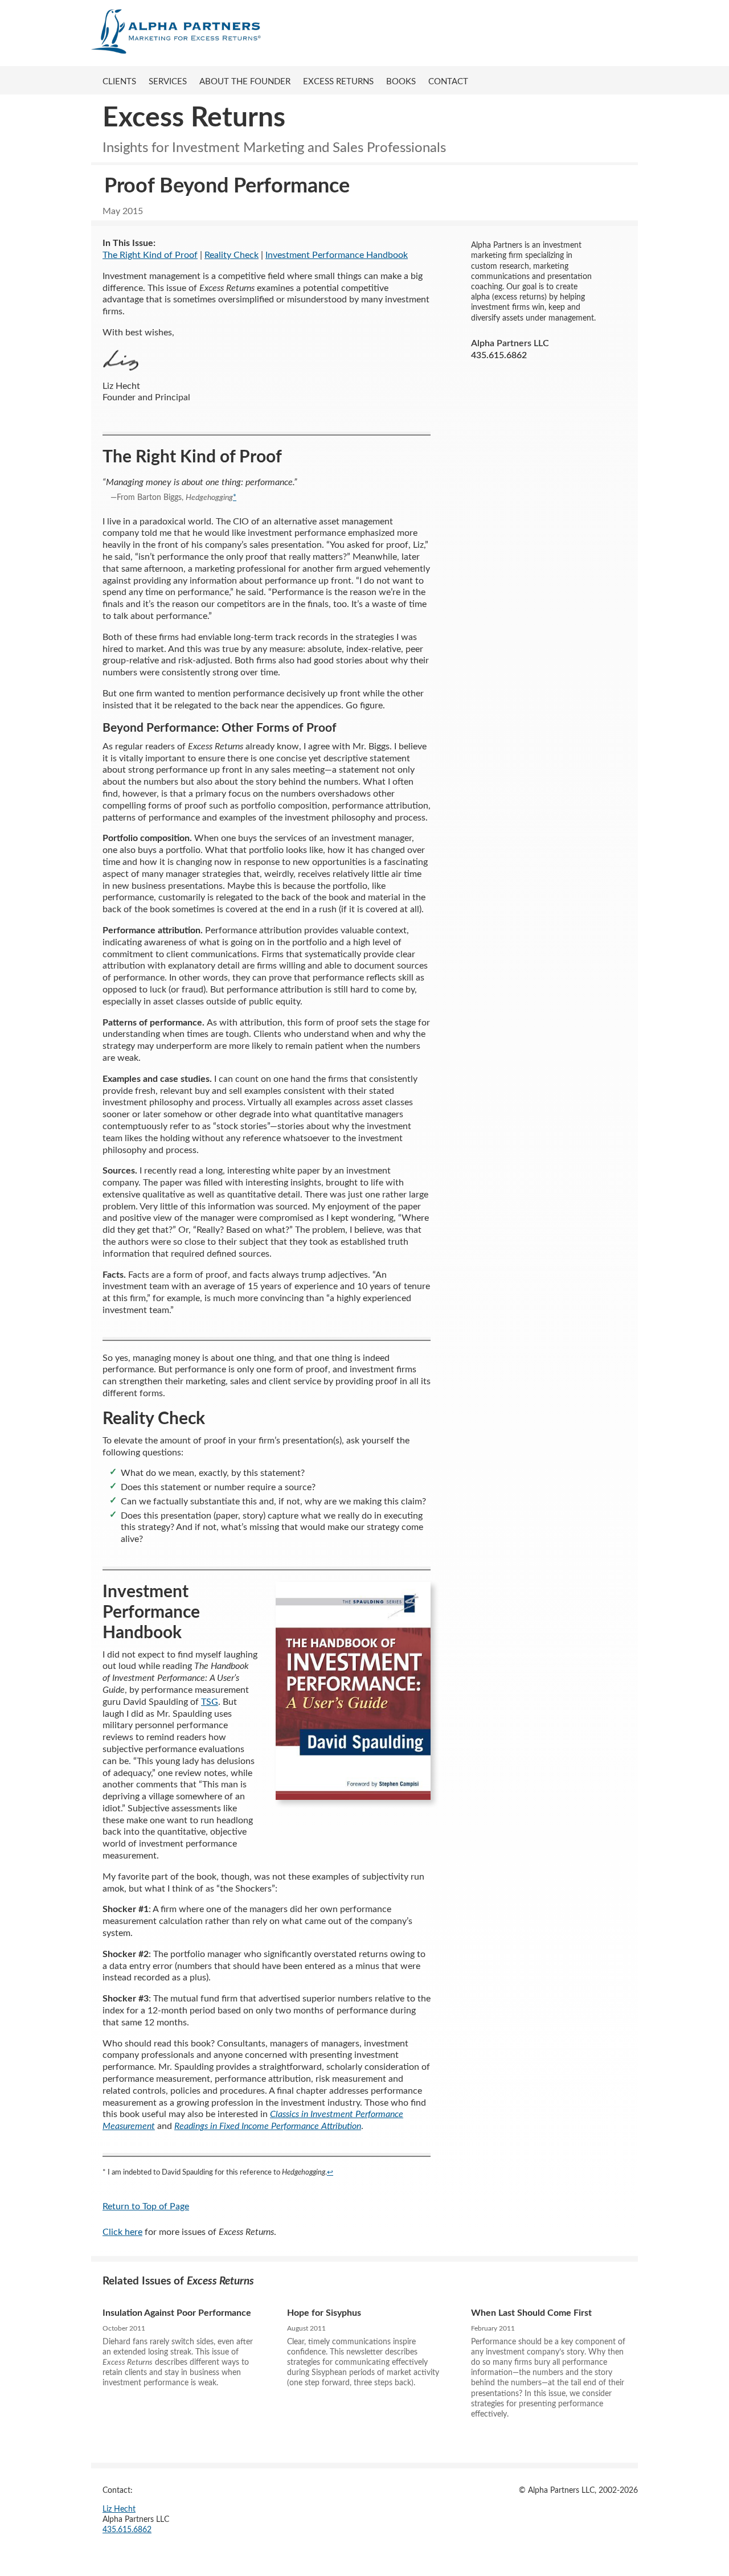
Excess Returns (338, 82)
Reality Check (232, 255)
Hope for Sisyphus (324, 2313)
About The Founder (245, 82)
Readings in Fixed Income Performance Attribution (268, 2126)
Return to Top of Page (146, 2206)
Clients (119, 82)
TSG (210, 1702)
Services (168, 82)
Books (401, 82)
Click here (122, 2232)
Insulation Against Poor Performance (177, 2313)
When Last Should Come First (531, 2313)
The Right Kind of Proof (150, 255)
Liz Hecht (119, 2509)
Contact (448, 82)
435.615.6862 (127, 2530)
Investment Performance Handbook (337, 255)
